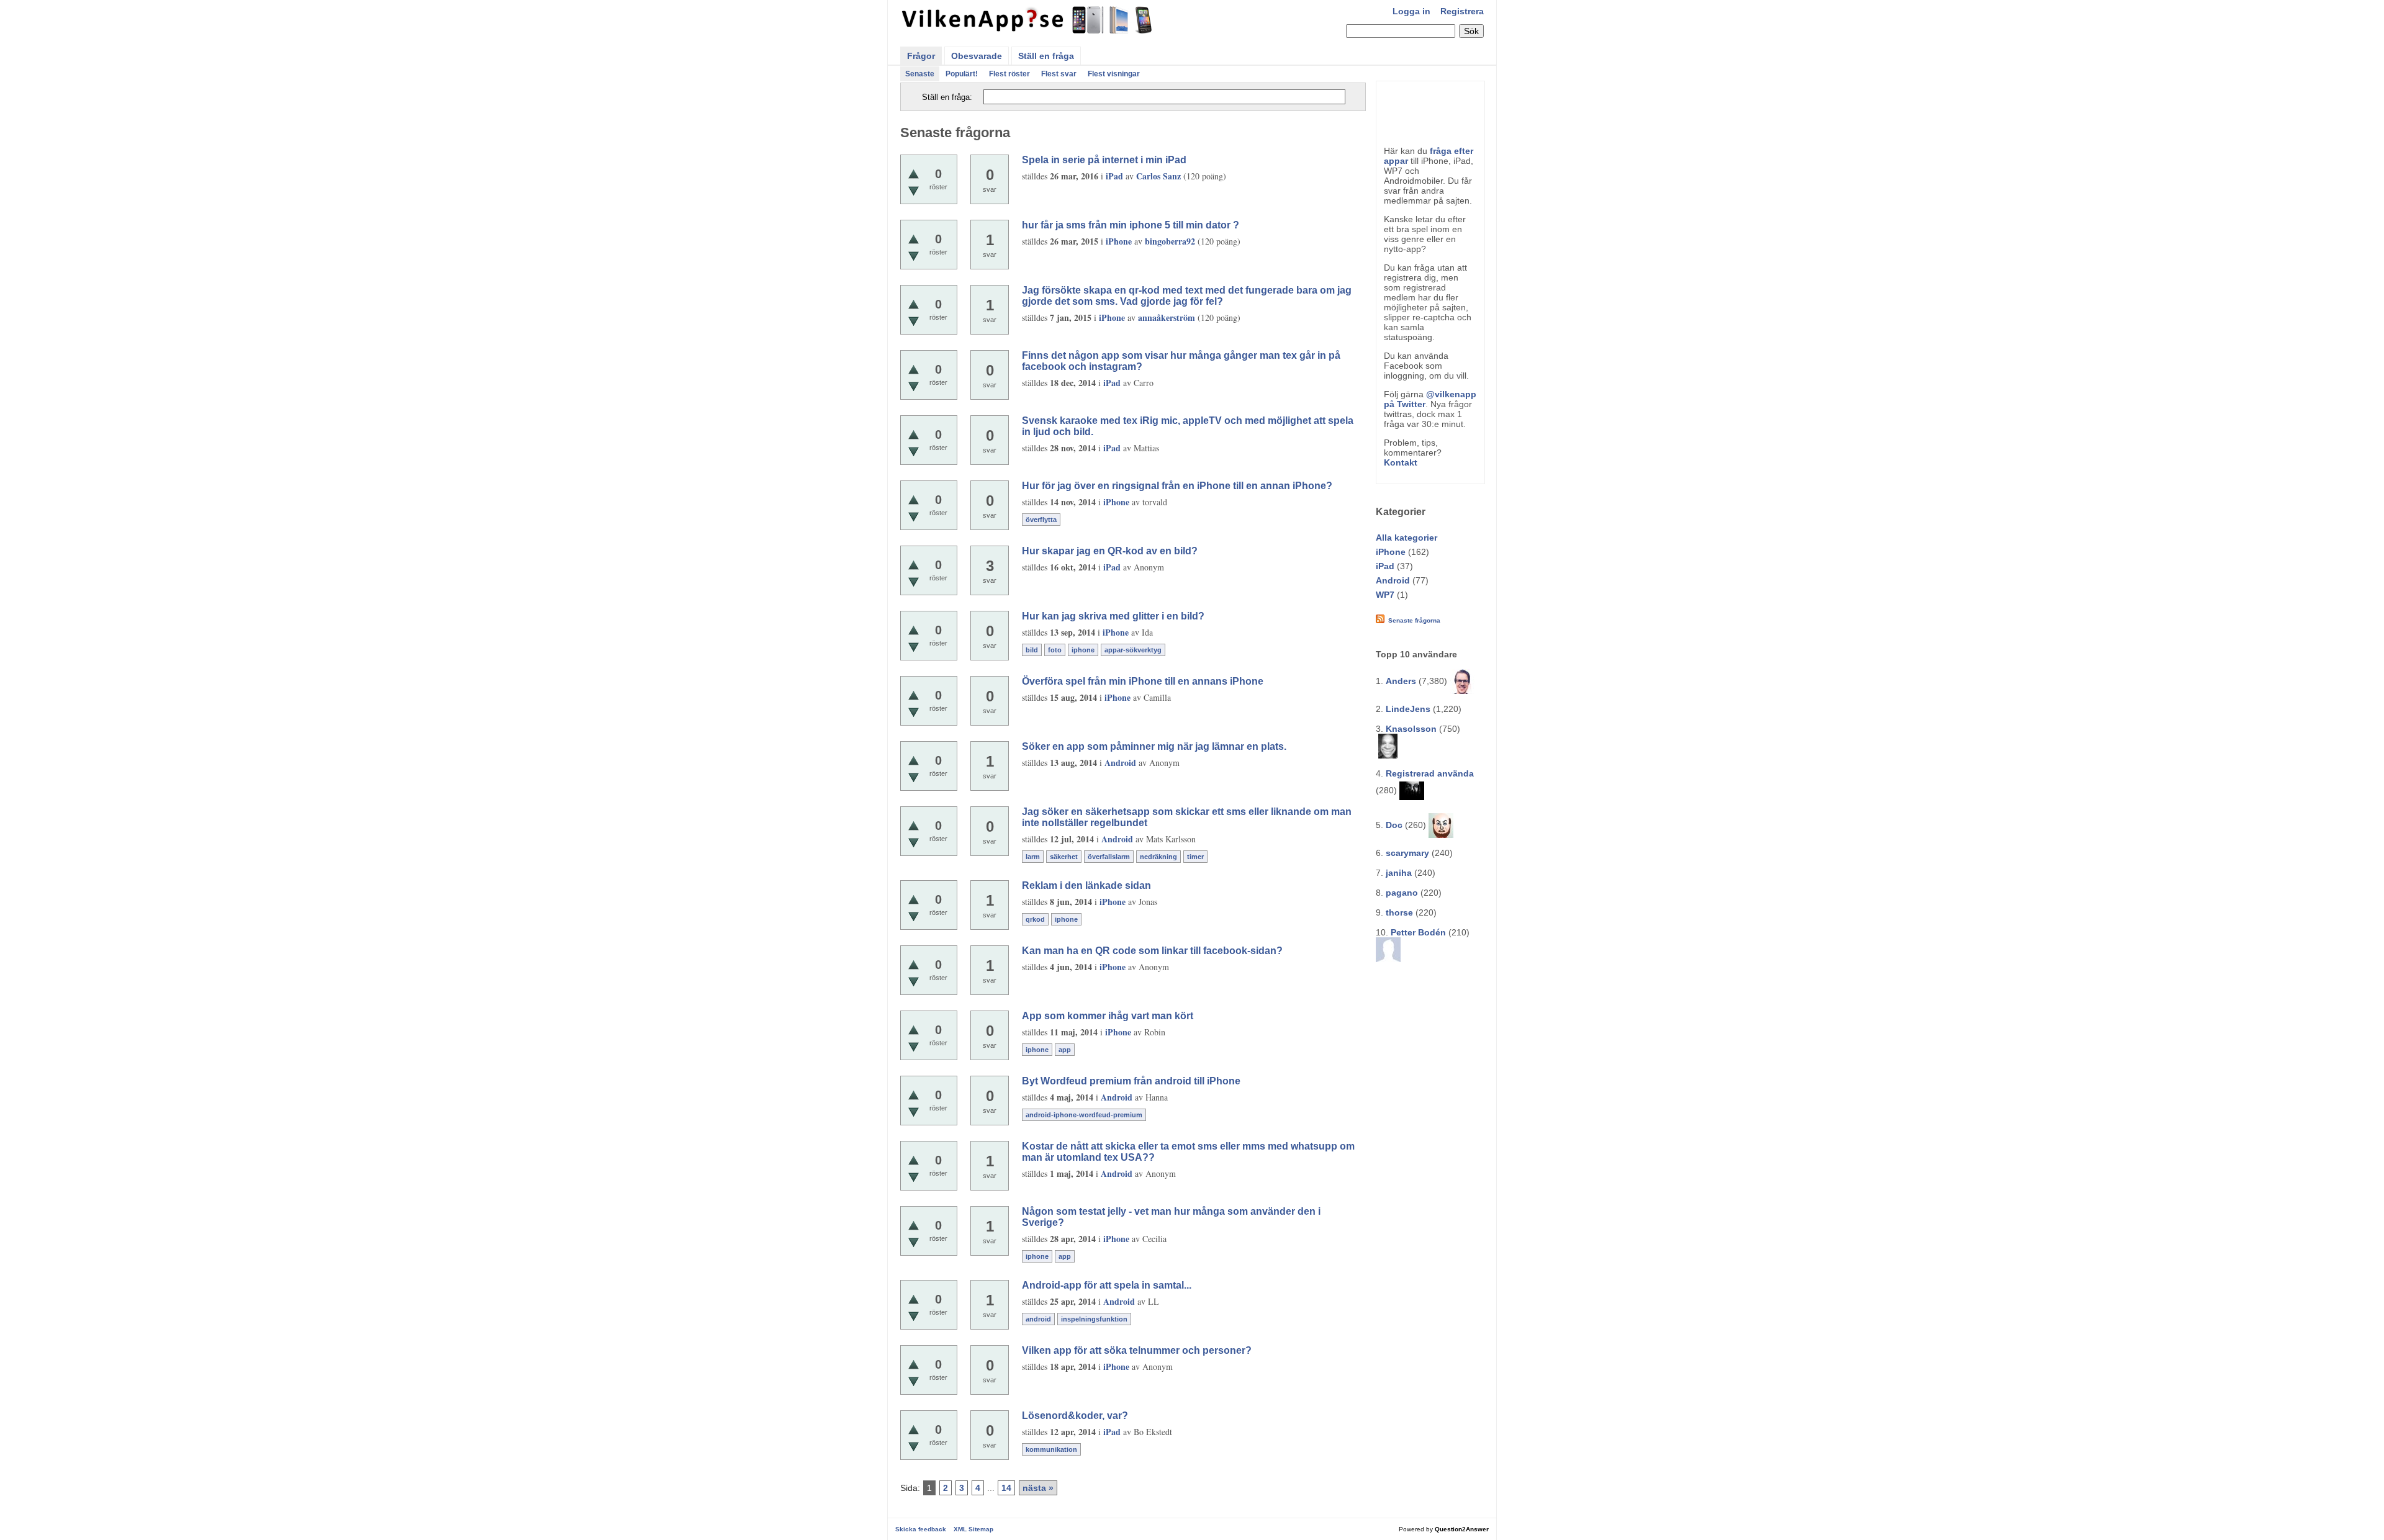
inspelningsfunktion (1094, 1319)
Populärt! (962, 74)
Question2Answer (1462, 1529)
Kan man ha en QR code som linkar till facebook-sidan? (1152, 951)
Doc (1394, 825)
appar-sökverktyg (1133, 650)
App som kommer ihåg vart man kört (1108, 1016)
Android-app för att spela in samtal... (1107, 1285)
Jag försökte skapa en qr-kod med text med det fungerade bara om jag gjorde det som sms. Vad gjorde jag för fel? (1187, 296)
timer (1195, 857)
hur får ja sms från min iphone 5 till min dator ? (1131, 225)
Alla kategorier (1406, 538)
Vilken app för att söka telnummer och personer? (1137, 1350)
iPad (1385, 566)
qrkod (1035, 919)
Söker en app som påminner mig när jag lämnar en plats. (1154, 746)
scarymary (1407, 853)
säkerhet (1064, 857)
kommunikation (1051, 1449)
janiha (1399, 873)
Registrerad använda (1430, 773)
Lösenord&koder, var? (1075, 1416)
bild (1032, 650)
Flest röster (1009, 74)
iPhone (1391, 552)
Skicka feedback (921, 1529)
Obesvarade (977, 56)
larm (1033, 857)
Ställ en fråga (1046, 56)
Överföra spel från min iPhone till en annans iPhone (1143, 681)
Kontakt (1401, 462)
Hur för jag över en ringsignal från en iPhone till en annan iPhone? (1177, 486)
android (1038, 1319)
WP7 (1385, 595)
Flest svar (1059, 74)
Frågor (921, 56)
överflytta (1041, 520)
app (1065, 1050)
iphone (1083, 650)
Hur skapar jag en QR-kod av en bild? (1110, 551)
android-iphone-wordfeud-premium (1084, 1115)
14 (1006, 1488)
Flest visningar (1114, 74)
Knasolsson (1411, 729)
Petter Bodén (1418, 932)
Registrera (1462, 11)
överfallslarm (1109, 857)
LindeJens (1408, 709)
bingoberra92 (1170, 241)
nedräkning (1158, 857)
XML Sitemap (973, 1529)
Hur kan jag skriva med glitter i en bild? (1113, 616)
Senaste (920, 74)
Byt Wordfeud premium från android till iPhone (1131, 1081)
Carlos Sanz (1158, 176)
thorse (1399, 912)
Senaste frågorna (1414, 620)
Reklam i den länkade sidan (1086, 885)
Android (1393, 580)
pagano (1402, 893)
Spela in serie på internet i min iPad (1104, 160)
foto (1055, 650)
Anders (1401, 681)
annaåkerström (1167, 317)
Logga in (1411, 11)
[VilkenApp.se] (1028, 30)
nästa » (1038, 1488)
